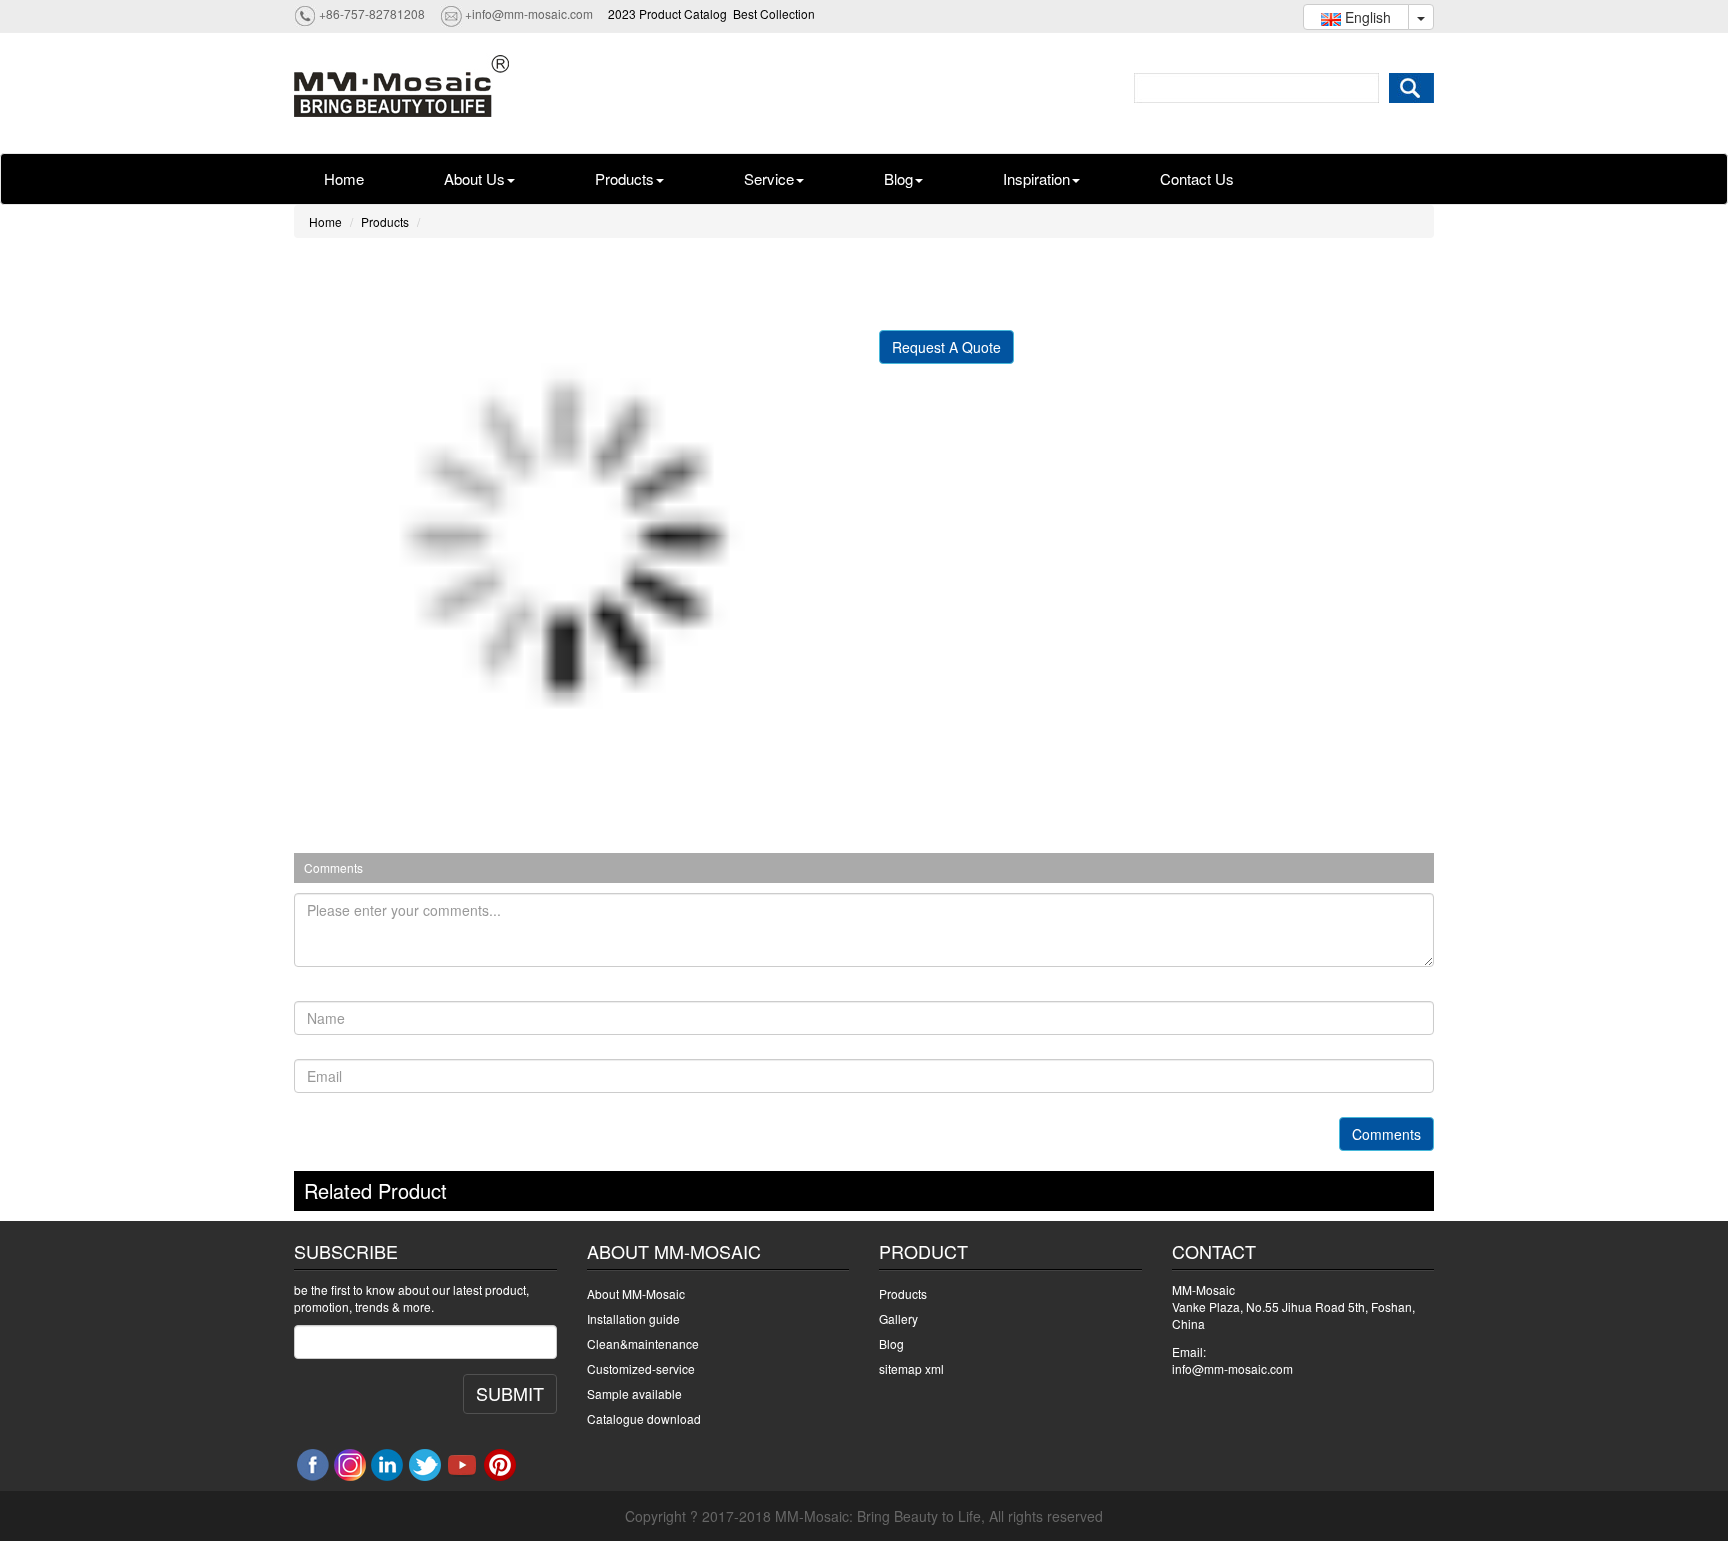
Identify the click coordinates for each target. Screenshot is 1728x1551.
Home (344, 178)
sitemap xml (911, 1368)
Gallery (898, 1318)
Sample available (634, 1393)
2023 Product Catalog (667, 13)
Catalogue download (644, 1418)
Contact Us (1197, 178)
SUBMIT (510, 1393)
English (1366, 17)
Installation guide (633, 1318)
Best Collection (774, 13)
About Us (474, 178)
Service (769, 178)
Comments (1386, 1134)
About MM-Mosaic (636, 1293)
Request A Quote (946, 347)
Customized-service (641, 1368)
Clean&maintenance (643, 1343)
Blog (898, 178)
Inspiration (1036, 178)
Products (624, 178)
